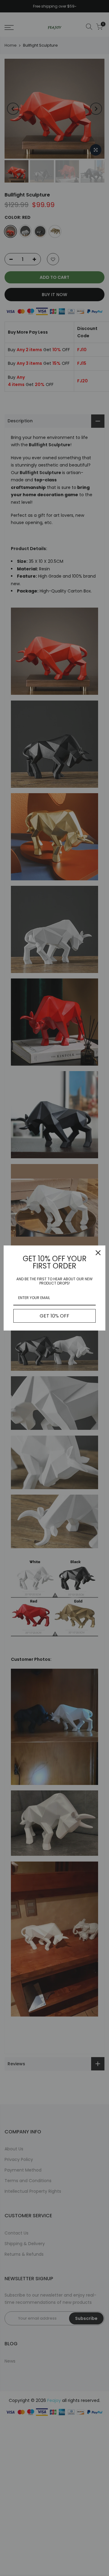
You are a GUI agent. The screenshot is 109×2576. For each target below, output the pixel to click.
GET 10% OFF (54, 1316)
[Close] (98, 1253)
